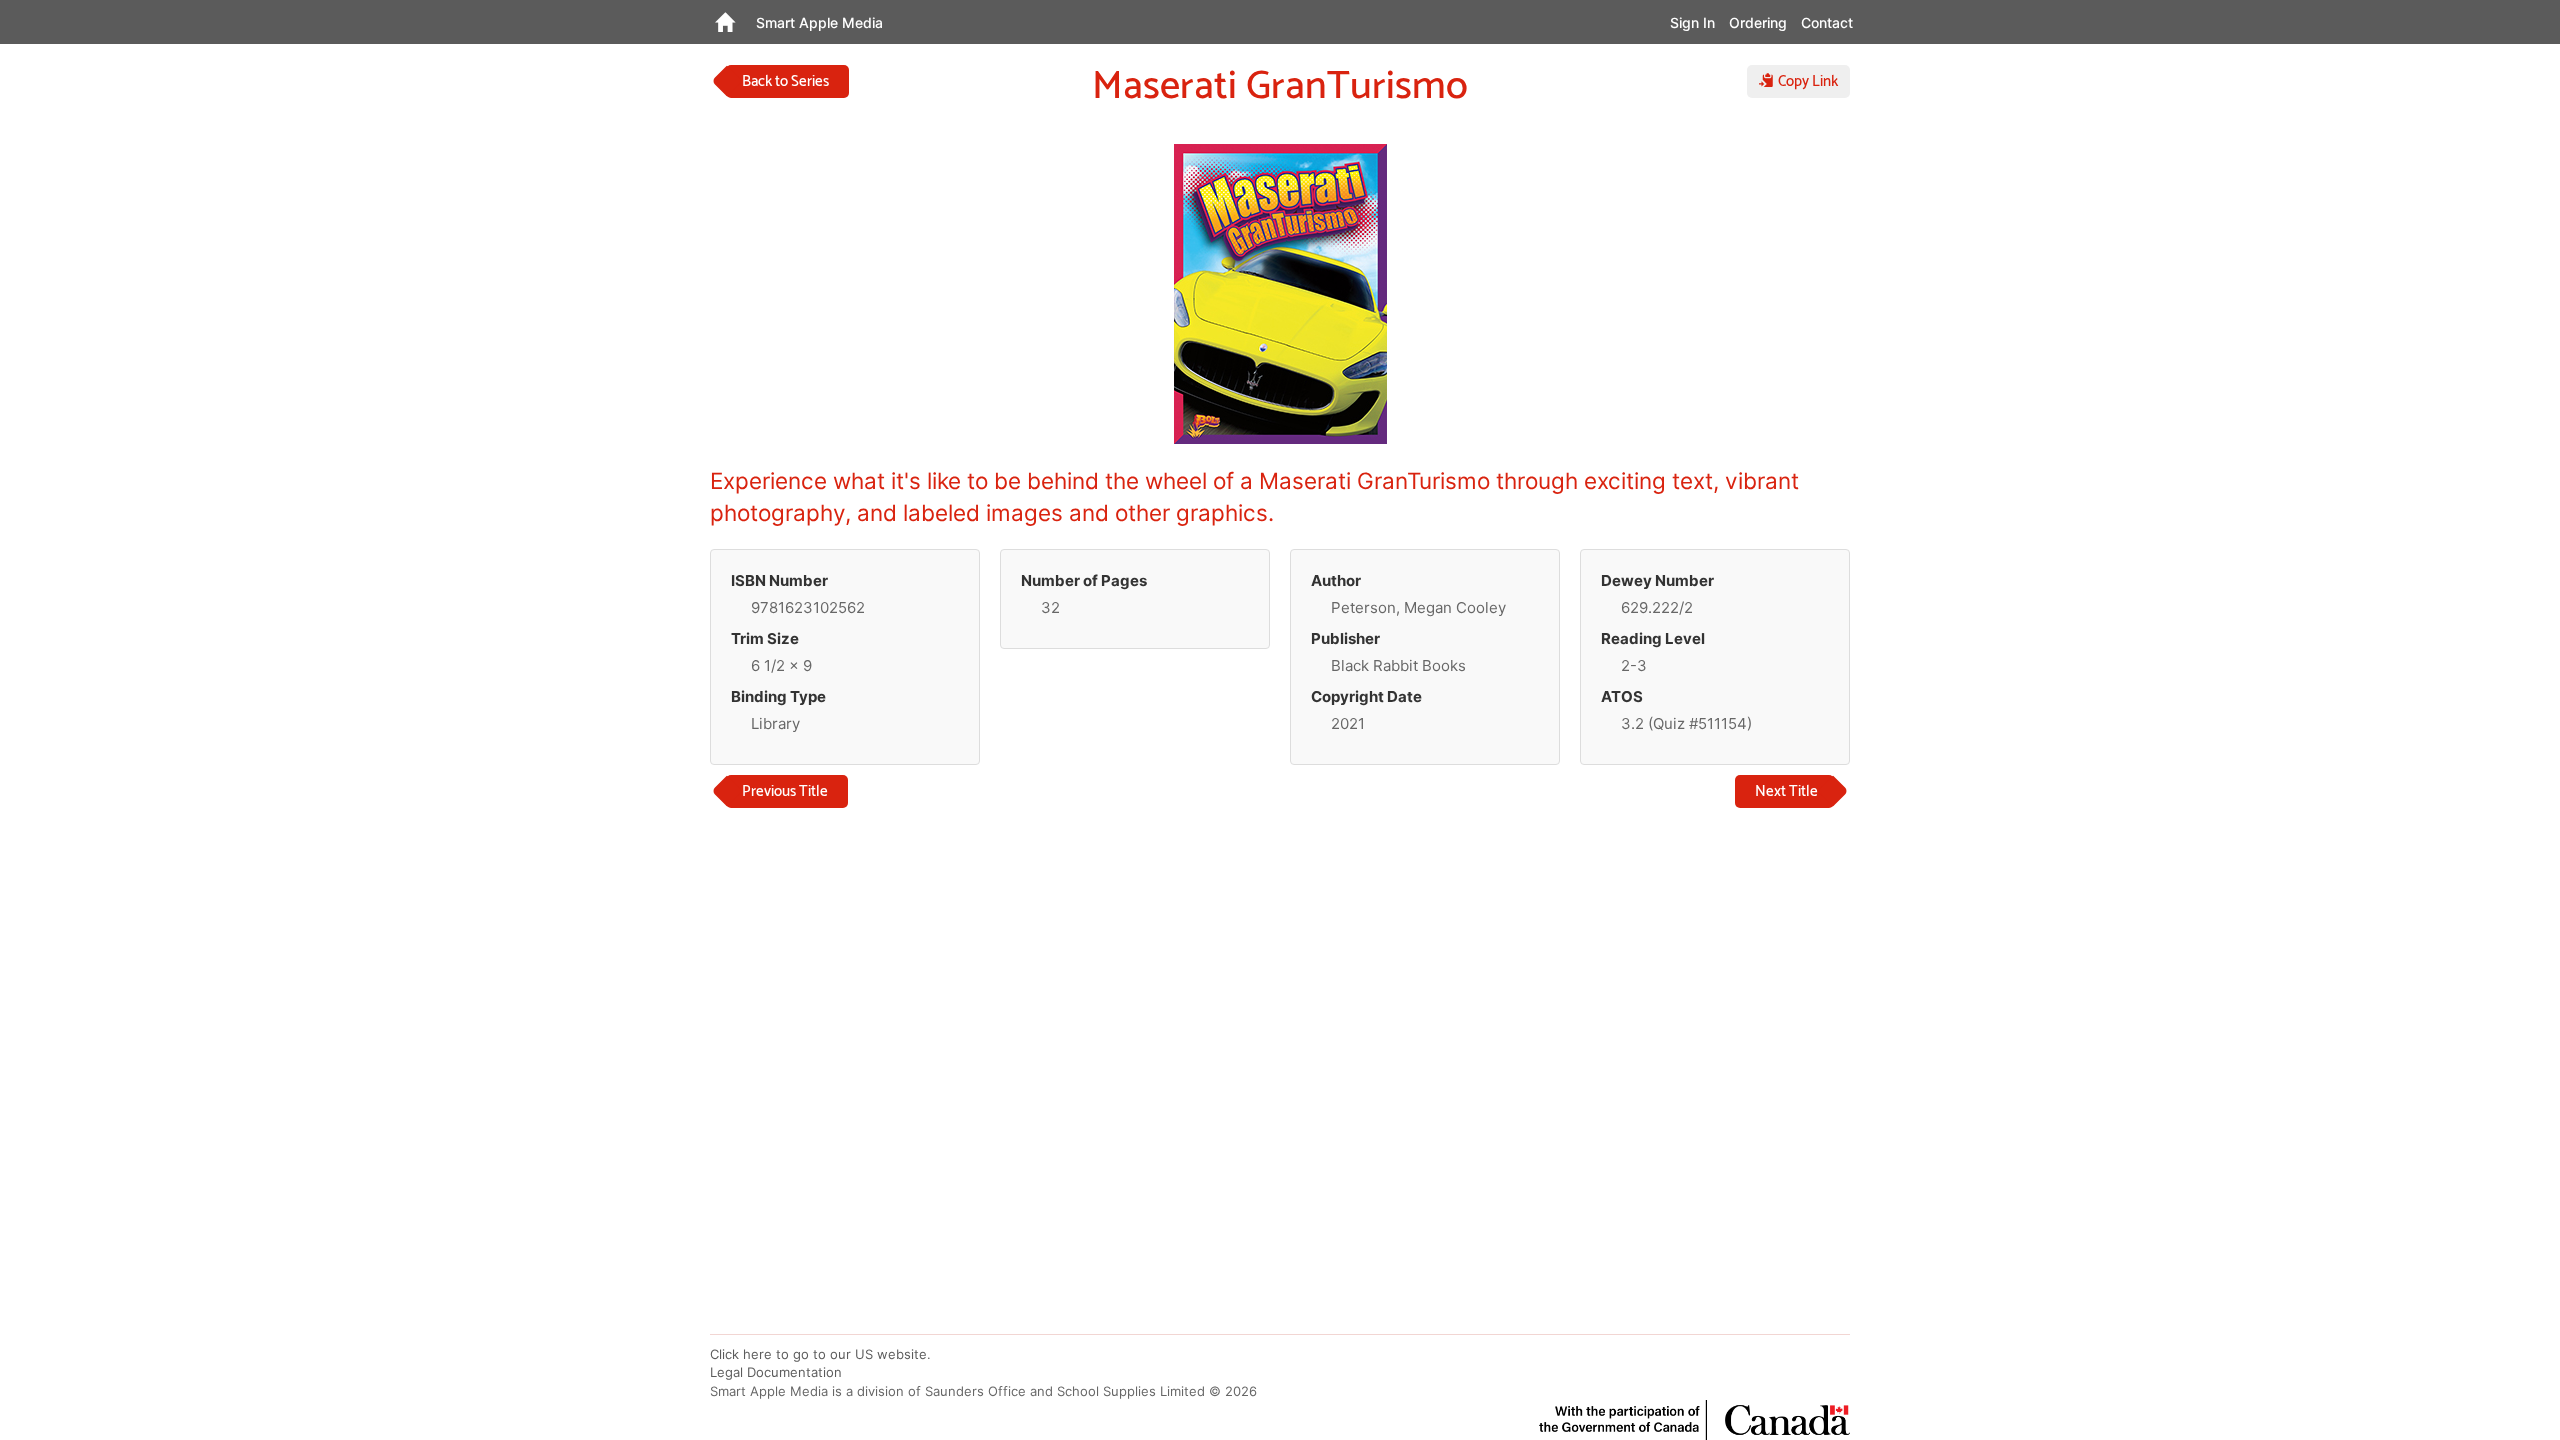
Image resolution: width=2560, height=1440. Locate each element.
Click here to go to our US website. (820, 1354)
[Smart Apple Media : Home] (724, 22)
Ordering (1758, 22)
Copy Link (1806, 81)
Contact (1827, 22)
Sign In (1692, 22)
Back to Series (785, 81)
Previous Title (785, 791)
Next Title (1786, 791)
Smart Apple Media (819, 22)
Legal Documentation (776, 1372)
